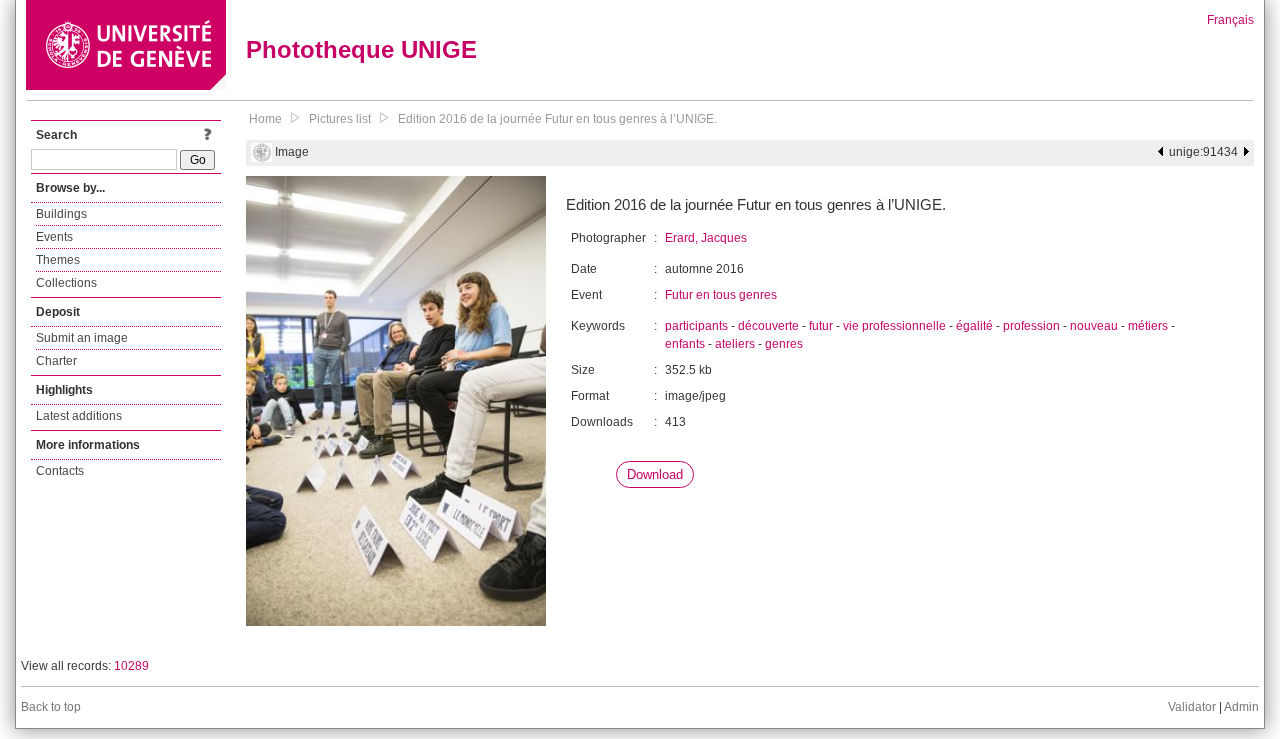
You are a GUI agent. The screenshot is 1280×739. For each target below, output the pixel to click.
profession (1031, 326)
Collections (66, 283)
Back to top (51, 707)
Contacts (60, 471)
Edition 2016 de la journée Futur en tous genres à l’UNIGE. (557, 119)
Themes (58, 260)
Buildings (61, 214)
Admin (1241, 707)
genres (784, 344)
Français (1230, 20)
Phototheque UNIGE (361, 49)
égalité (974, 326)
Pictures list (340, 119)
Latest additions (79, 416)
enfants (685, 344)
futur (821, 326)
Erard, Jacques (706, 238)
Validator (1192, 707)
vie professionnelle (894, 326)
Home (265, 119)
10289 (131, 666)
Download (655, 474)
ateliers (735, 344)
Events (54, 237)
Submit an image (82, 338)
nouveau (1094, 326)
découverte (768, 326)
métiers (1148, 326)
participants (696, 326)
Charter (56, 361)
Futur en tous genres (721, 295)
